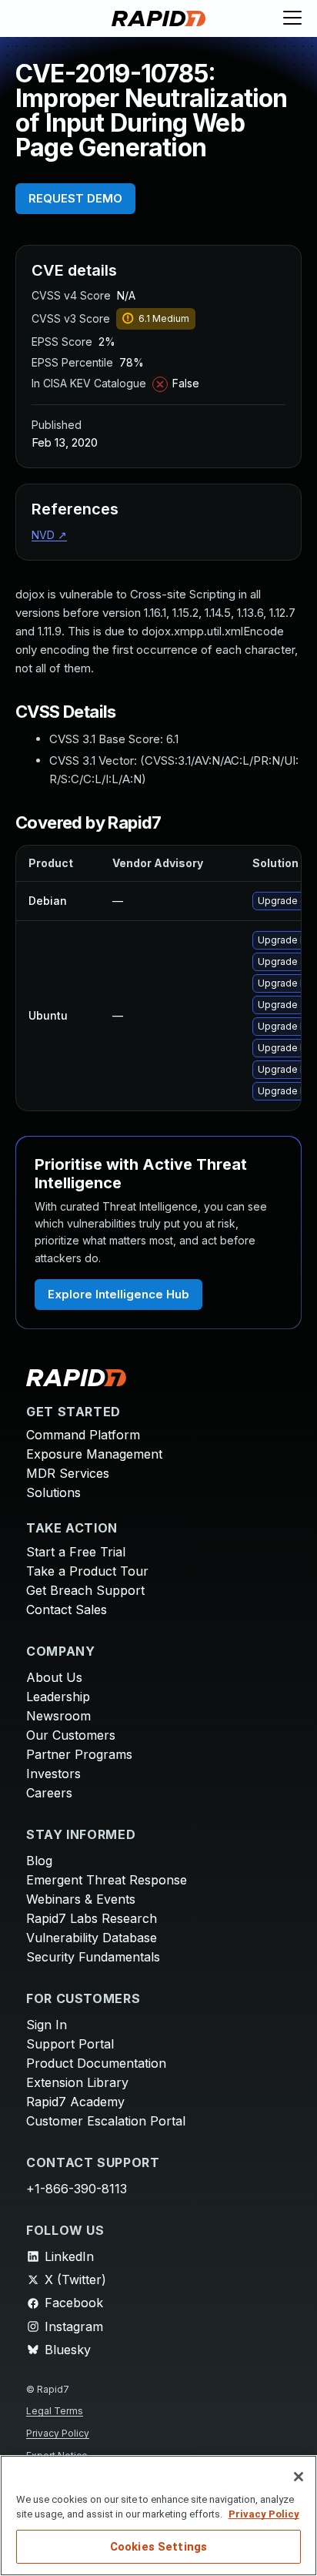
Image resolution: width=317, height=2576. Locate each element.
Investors (53, 1774)
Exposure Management (94, 1454)
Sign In (47, 2025)
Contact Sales (67, 1610)
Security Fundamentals (93, 1957)
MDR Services (68, 1473)
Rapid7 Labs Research (92, 1918)
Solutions (53, 1492)
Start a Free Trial (76, 1552)
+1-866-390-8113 (77, 2189)
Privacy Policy (58, 2433)
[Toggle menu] (292, 18)
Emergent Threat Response (107, 1880)
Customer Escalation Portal (106, 2121)
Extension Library (77, 2082)
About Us (54, 1677)
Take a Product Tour (87, 1571)
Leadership (58, 1697)
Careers (49, 1793)
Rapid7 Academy (75, 2102)
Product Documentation (96, 2063)
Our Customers (71, 1735)
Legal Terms (55, 2411)
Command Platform (83, 1435)
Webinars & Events (81, 1899)
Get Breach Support (85, 1590)
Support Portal (70, 2044)
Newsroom (58, 1716)
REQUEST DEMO (75, 198)
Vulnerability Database (92, 1938)
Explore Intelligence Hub (118, 1294)
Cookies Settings (158, 2547)
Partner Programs (79, 1754)
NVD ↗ (49, 535)
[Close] (299, 2477)
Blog (39, 1861)
